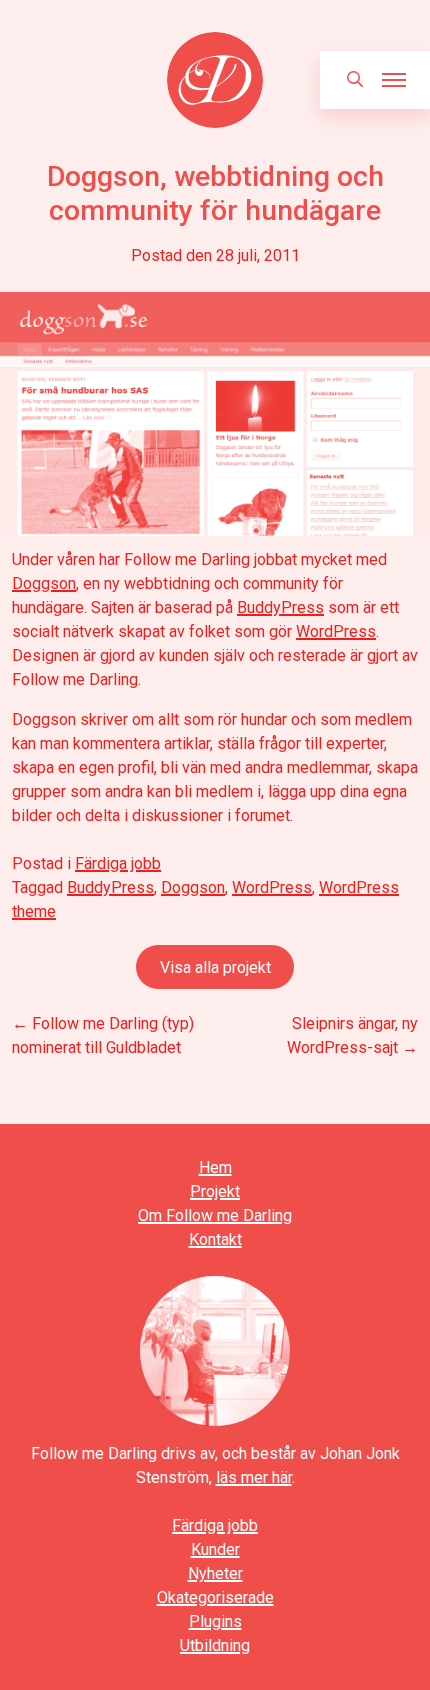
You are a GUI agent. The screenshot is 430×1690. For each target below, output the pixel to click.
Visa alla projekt (215, 967)
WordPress (336, 631)
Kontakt (215, 1239)
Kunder (215, 1549)
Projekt (215, 1191)
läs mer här (254, 1477)
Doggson (44, 583)
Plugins (215, 1621)
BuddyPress (280, 607)
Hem (215, 1167)
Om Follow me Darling (215, 1215)
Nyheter (215, 1573)
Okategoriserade (215, 1597)
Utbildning (215, 1645)
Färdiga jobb (118, 863)
